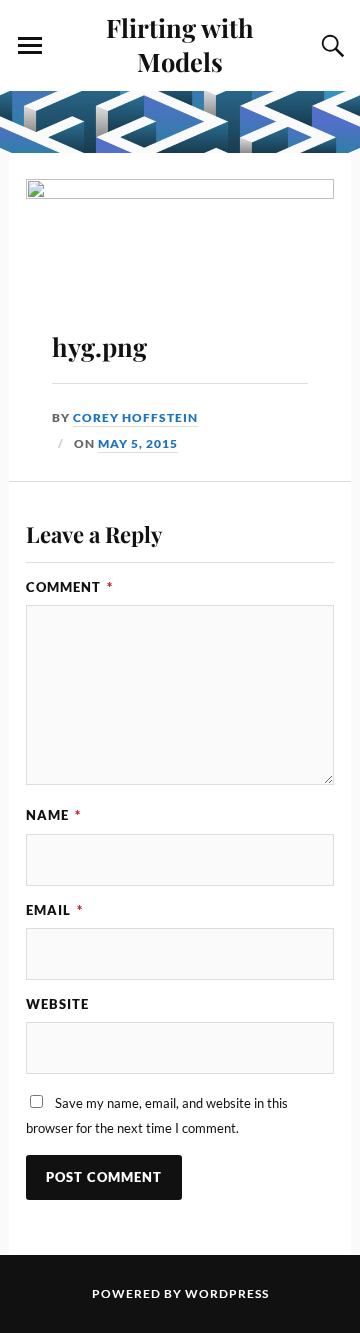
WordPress (227, 1293)
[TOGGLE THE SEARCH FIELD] (330, 46)
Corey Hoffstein (135, 417)
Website (57, 1004)
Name (53, 815)
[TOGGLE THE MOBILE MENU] (30, 46)
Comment (69, 587)
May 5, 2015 (138, 443)
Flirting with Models (180, 44)
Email (54, 910)
